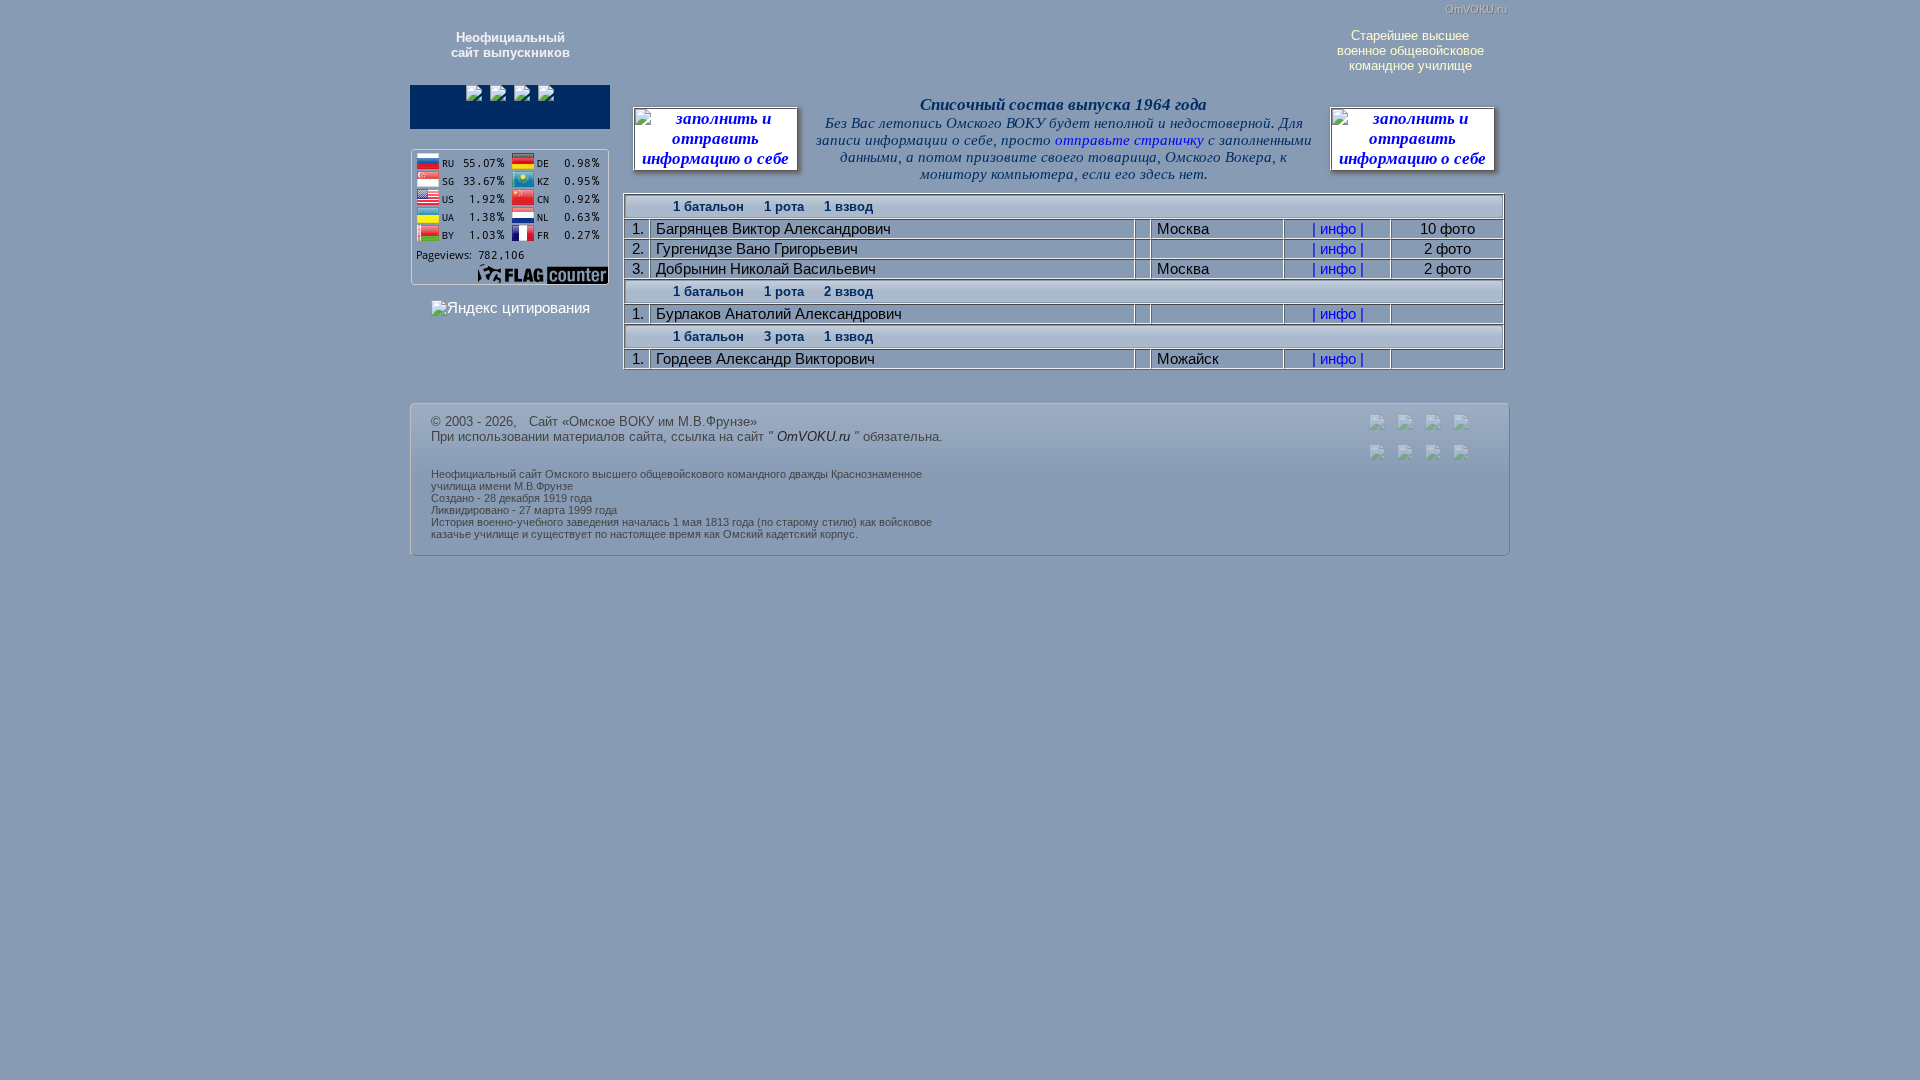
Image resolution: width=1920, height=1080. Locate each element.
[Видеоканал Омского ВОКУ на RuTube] (546, 96)
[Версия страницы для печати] (1461, 426)
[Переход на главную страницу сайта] (1377, 426)
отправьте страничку (1131, 140)
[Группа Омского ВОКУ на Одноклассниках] (474, 96)
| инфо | (1338, 229)
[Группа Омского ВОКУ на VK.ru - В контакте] (498, 96)
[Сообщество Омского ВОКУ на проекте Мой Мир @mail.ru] (522, 96)
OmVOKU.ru (1476, 9)
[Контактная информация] (1405, 426)
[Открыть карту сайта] (1433, 426)
